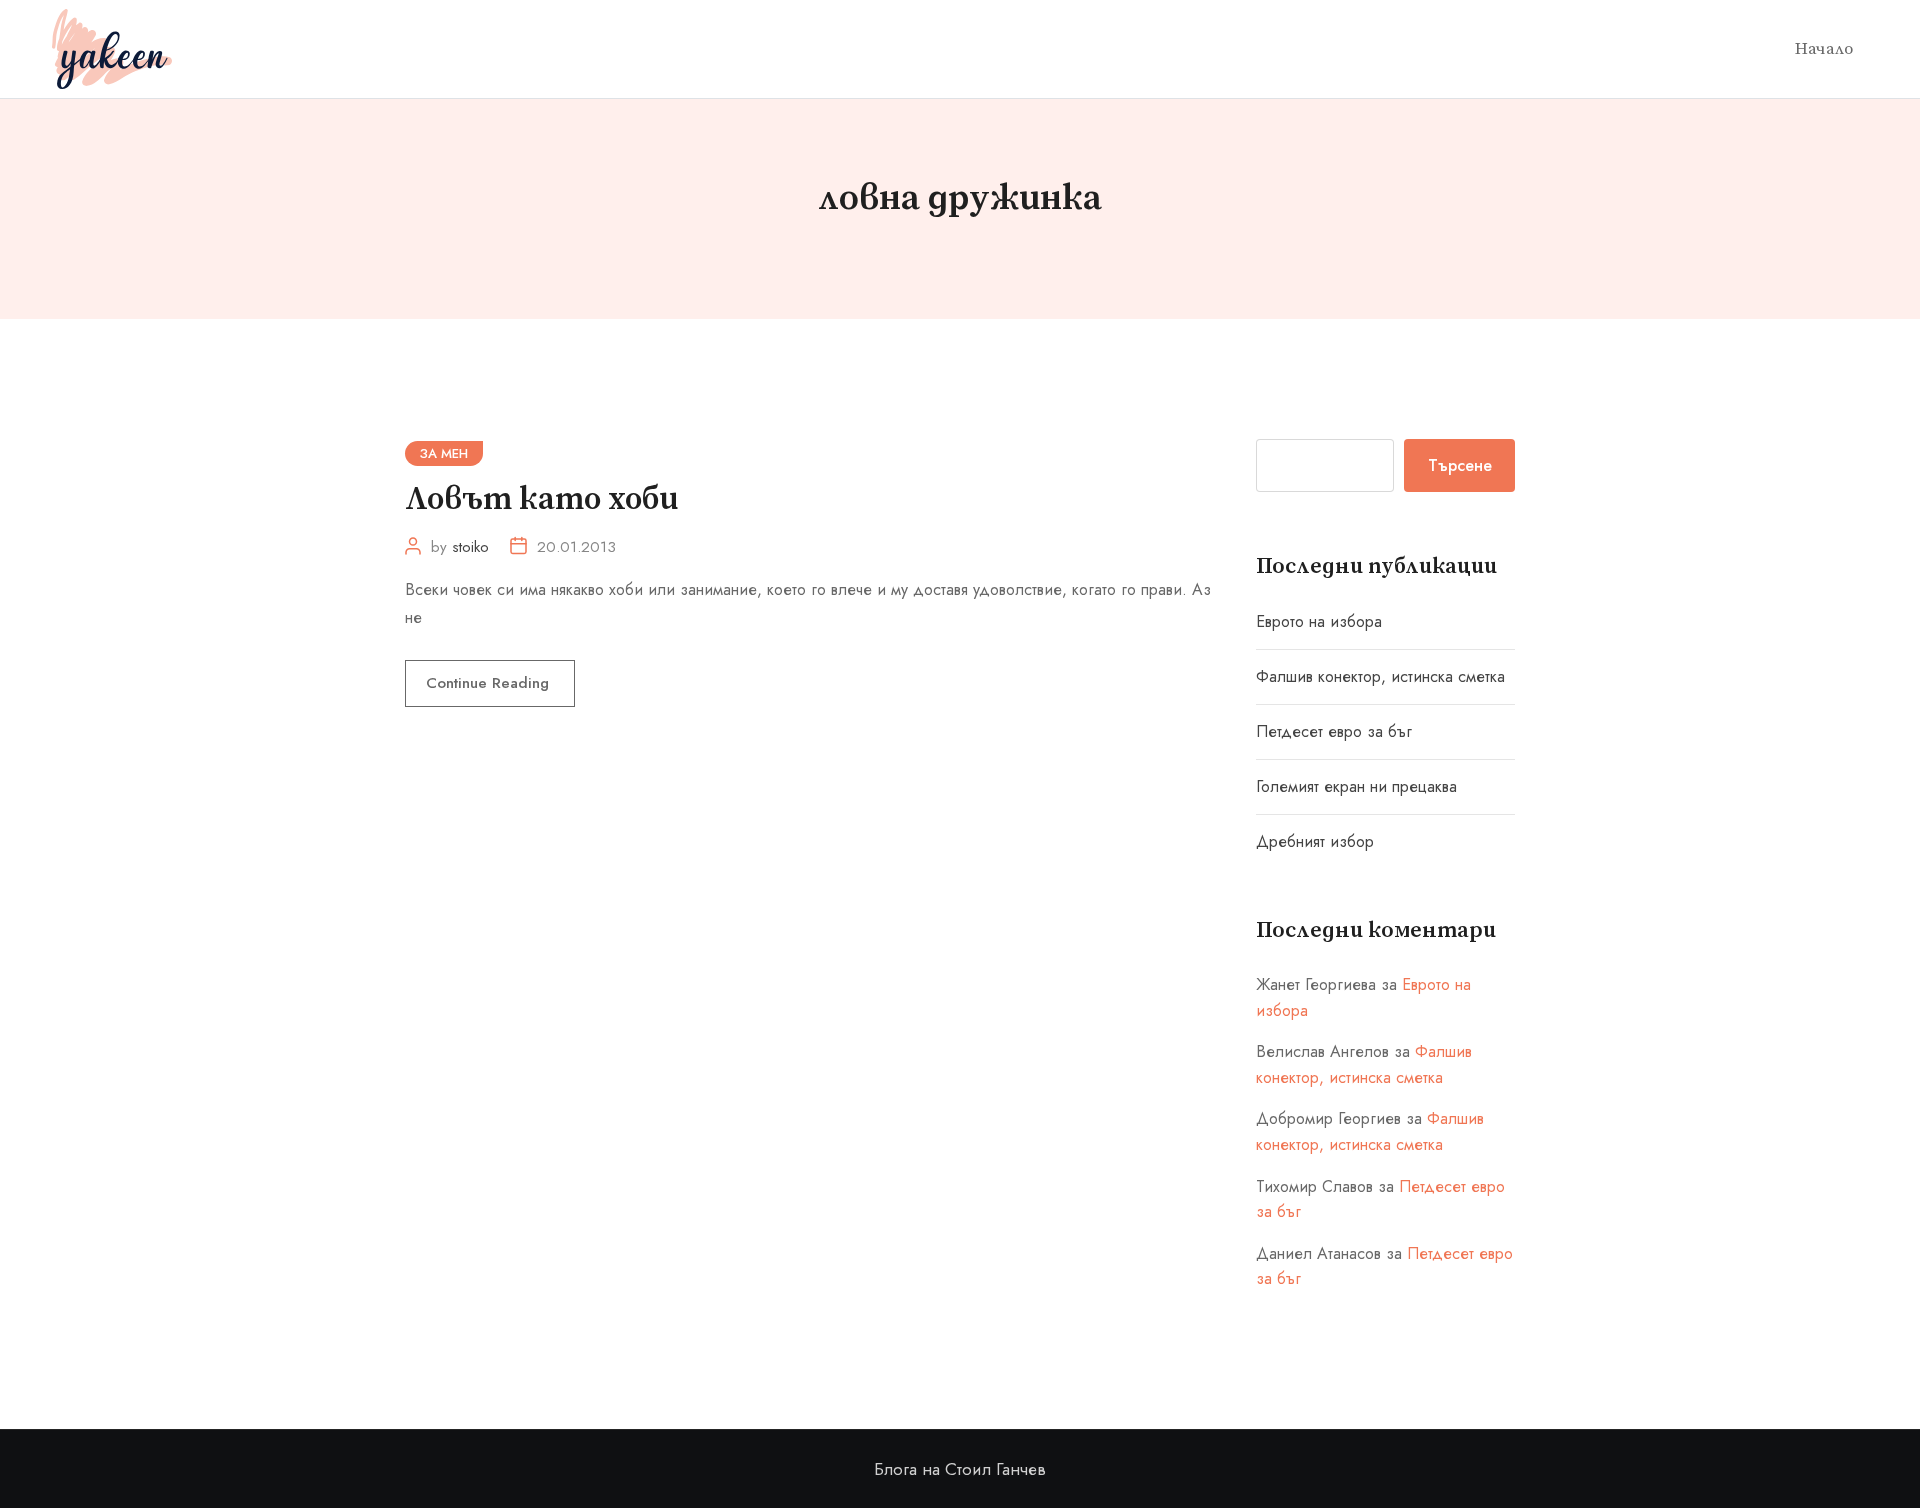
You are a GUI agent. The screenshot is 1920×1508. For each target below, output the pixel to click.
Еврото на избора (1319, 621)
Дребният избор (1315, 841)
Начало (1824, 49)
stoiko (470, 547)
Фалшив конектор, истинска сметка (1380, 676)
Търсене (1460, 465)
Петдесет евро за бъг (1334, 731)
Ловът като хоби (541, 500)
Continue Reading (490, 683)
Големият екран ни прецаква (1356, 786)
